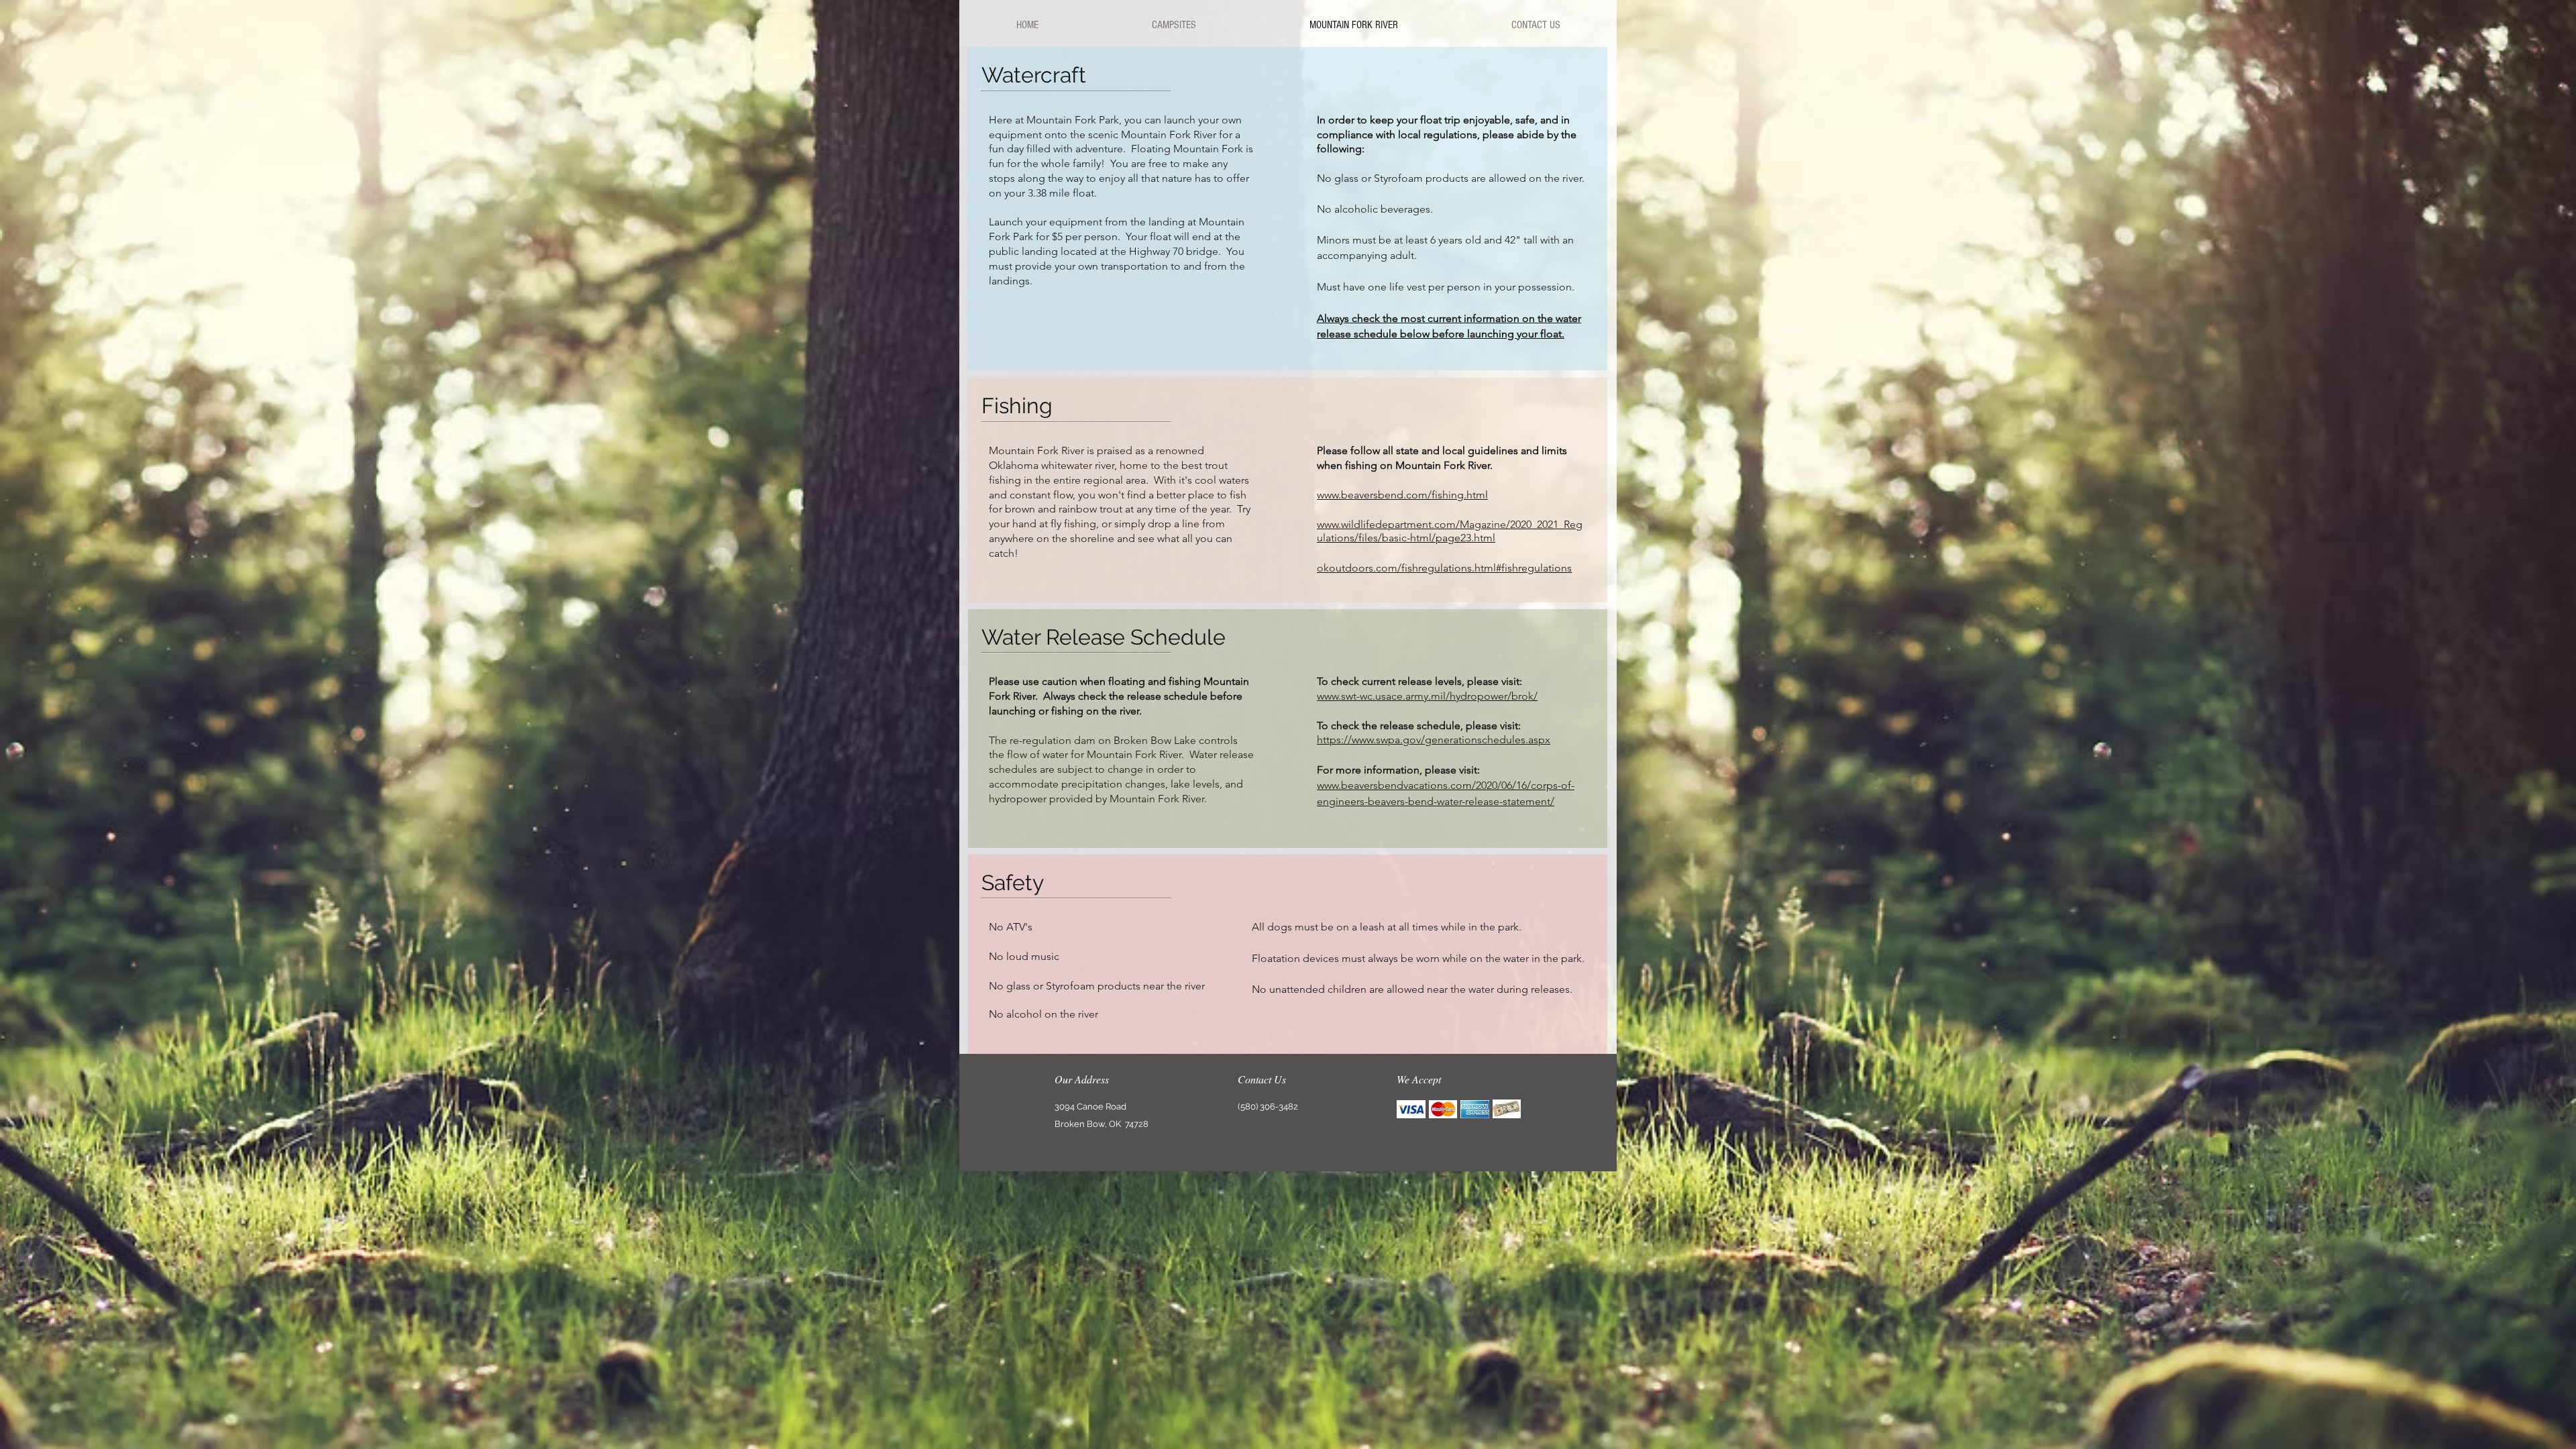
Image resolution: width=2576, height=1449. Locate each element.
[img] (1411, 1109)
